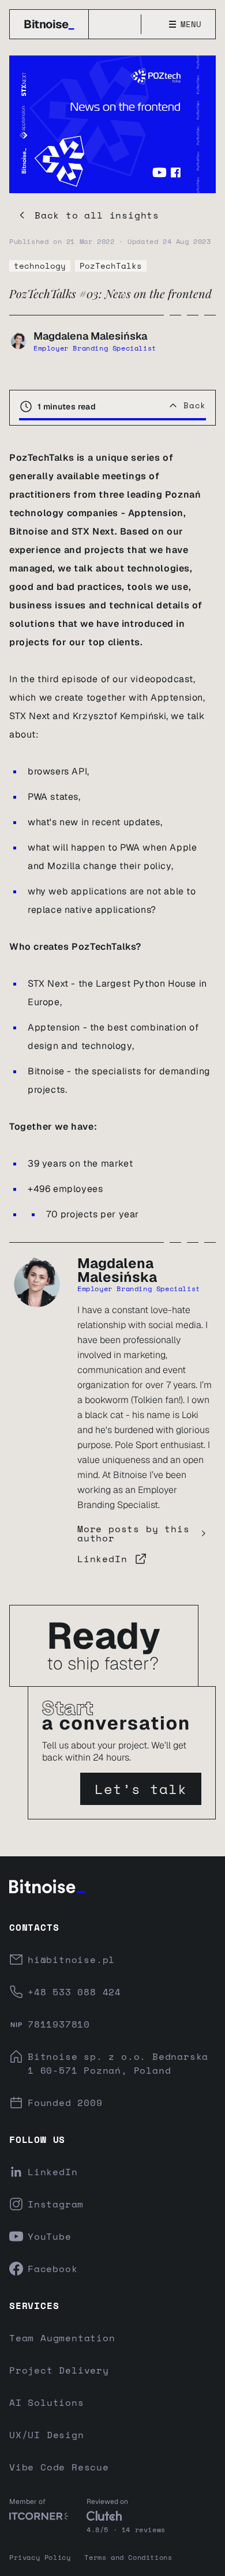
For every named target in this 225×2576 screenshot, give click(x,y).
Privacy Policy (40, 2557)
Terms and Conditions (128, 2557)
